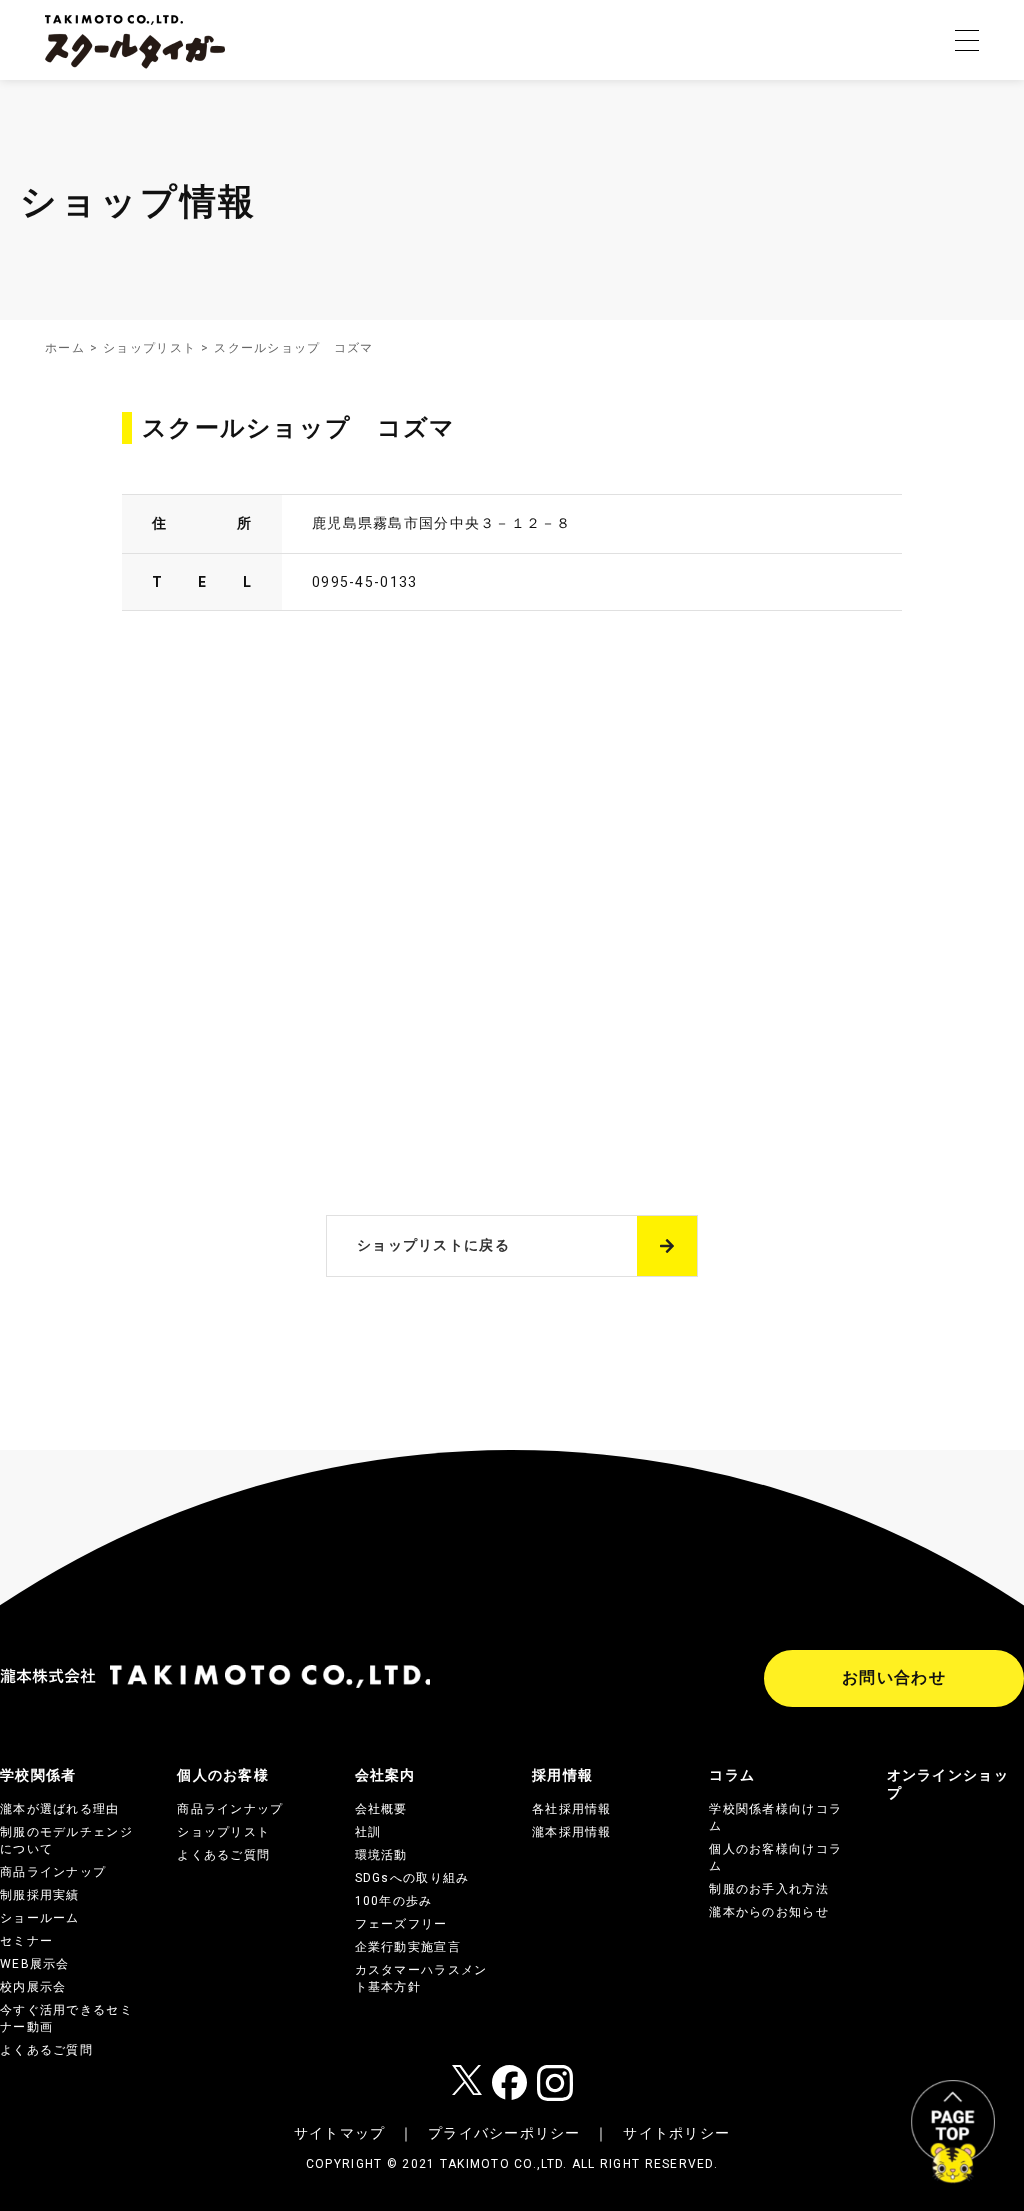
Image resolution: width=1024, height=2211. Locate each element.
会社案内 (385, 1775)
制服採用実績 (40, 1895)
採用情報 (562, 1775)
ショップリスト (149, 348)
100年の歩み (394, 1901)
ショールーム (40, 1918)
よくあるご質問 (46, 2050)
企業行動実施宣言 (408, 1947)
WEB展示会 (35, 1964)
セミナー (26, 1941)
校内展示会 (33, 1987)
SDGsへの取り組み (412, 1878)
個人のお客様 (223, 1775)
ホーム (65, 348)
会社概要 (381, 1809)
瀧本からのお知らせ (769, 1912)
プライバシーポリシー (504, 2133)
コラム (732, 1775)
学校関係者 (38, 1775)
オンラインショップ (948, 1784)
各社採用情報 (572, 1809)
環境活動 (381, 1855)
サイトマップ (340, 2133)
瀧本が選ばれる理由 (60, 1809)
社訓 (368, 1832)
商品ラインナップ (53, 1872)
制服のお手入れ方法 (769, 1889)
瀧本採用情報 (572, 1832)
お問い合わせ (894, 1677)
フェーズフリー (401, 1924)
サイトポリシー (676, 2133)
